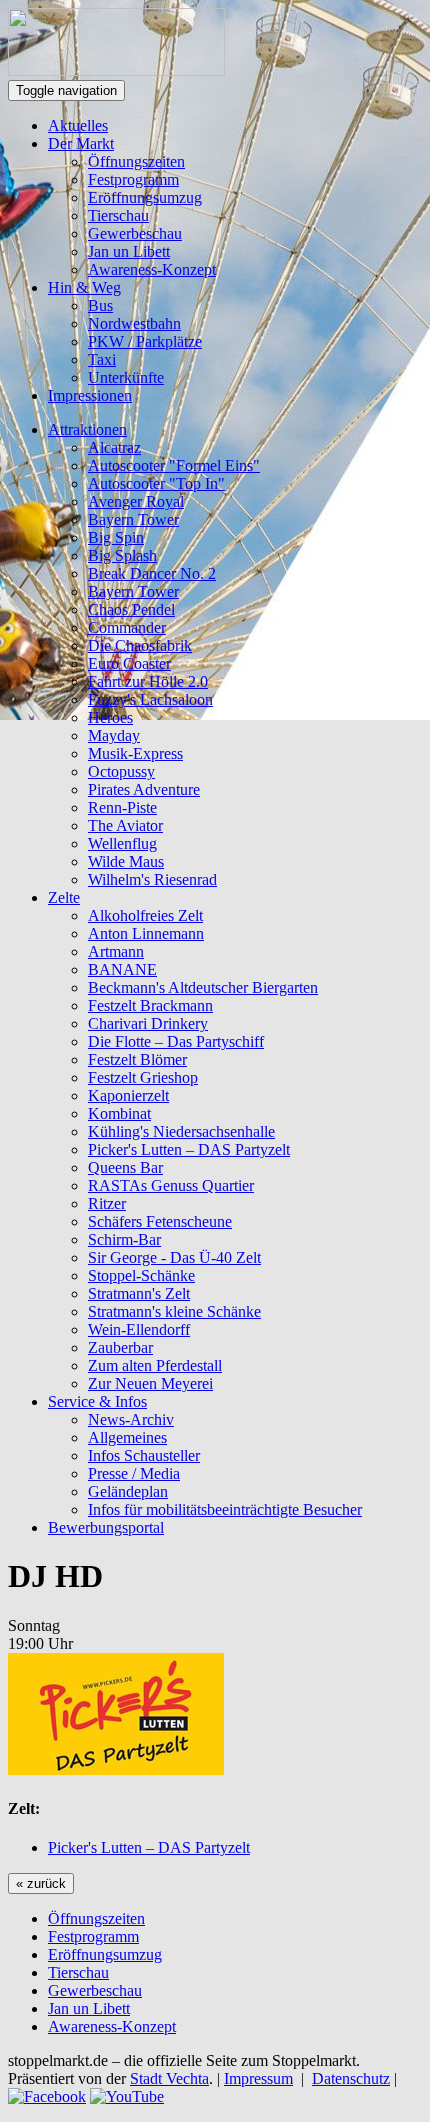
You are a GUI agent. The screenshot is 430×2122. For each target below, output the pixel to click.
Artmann (116, 951)
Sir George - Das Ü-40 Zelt (174, 1257)
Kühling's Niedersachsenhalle (181, 1131)
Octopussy (121, 771)
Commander (127, 627)
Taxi (102, 359)
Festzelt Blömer (137, 1059)
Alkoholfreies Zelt (145, 915)
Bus (100, 305)
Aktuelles (78, 125)
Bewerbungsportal (106, 1527)
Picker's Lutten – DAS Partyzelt (189, 1149)
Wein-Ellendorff (139, 1329)
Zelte (64, 897)
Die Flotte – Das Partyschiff (176, 1041)
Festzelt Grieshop (143, 1077)
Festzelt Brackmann (150, 1005)
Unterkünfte (126, 377)
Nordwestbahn (134, 323)
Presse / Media (134, 1473)
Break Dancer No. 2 (152, 573)
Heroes (110, 717)
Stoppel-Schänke (141, 1275)
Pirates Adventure (144, 789)
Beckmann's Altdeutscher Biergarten (203, 987)
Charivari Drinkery (148, 1023)
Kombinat (119, 1113)
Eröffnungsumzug (145, 197)
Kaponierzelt (128, 1095)
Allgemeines (127, 1437)
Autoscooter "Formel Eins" (174, 465)
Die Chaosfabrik (140, 645)
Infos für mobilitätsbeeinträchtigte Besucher (225, 1509)
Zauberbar (120, 1347)
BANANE (122, 969)
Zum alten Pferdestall (155, 1365)
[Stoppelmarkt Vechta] (116, 70)
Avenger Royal (136, 501)
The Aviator (125, 825)
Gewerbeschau (135, 233)
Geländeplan (128, 1491)
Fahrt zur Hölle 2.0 (148, 681)
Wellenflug (122, 843)
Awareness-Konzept (152, 269)
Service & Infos (97, 1401)
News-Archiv (131, 1419)
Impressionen (90, 395)
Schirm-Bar (124, 1239)
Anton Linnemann (146, 933)
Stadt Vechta (169, 2078)
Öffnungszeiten (136, 161)
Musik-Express (135, 753)
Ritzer (107, 1203)
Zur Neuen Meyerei (150, 1383)
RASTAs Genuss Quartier (171, 1185)
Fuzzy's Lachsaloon (150, 699)
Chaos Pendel (131, 609)
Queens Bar (125, 1167)
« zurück (41, 1883)
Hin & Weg (84, 287)
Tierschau (118, 215)
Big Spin (116, 537)
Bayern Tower (133, 519)
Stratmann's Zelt (139, 1293)
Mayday (114, 735)
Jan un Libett (129, 251)
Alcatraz (114, 447)
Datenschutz (351, 2078)
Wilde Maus (126, 861)
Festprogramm (133, 179)
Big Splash (122, 555)
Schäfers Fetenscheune (160, 1221)
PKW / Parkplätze (145, 341)
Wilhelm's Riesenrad (152, 879)
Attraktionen (87, 429)
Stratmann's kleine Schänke (174, 1311)
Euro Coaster (129, 663)
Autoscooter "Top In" (156, 483)
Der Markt (81, 143)
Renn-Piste (122, 807)
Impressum (258, 2078)
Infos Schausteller (144, 1455)
